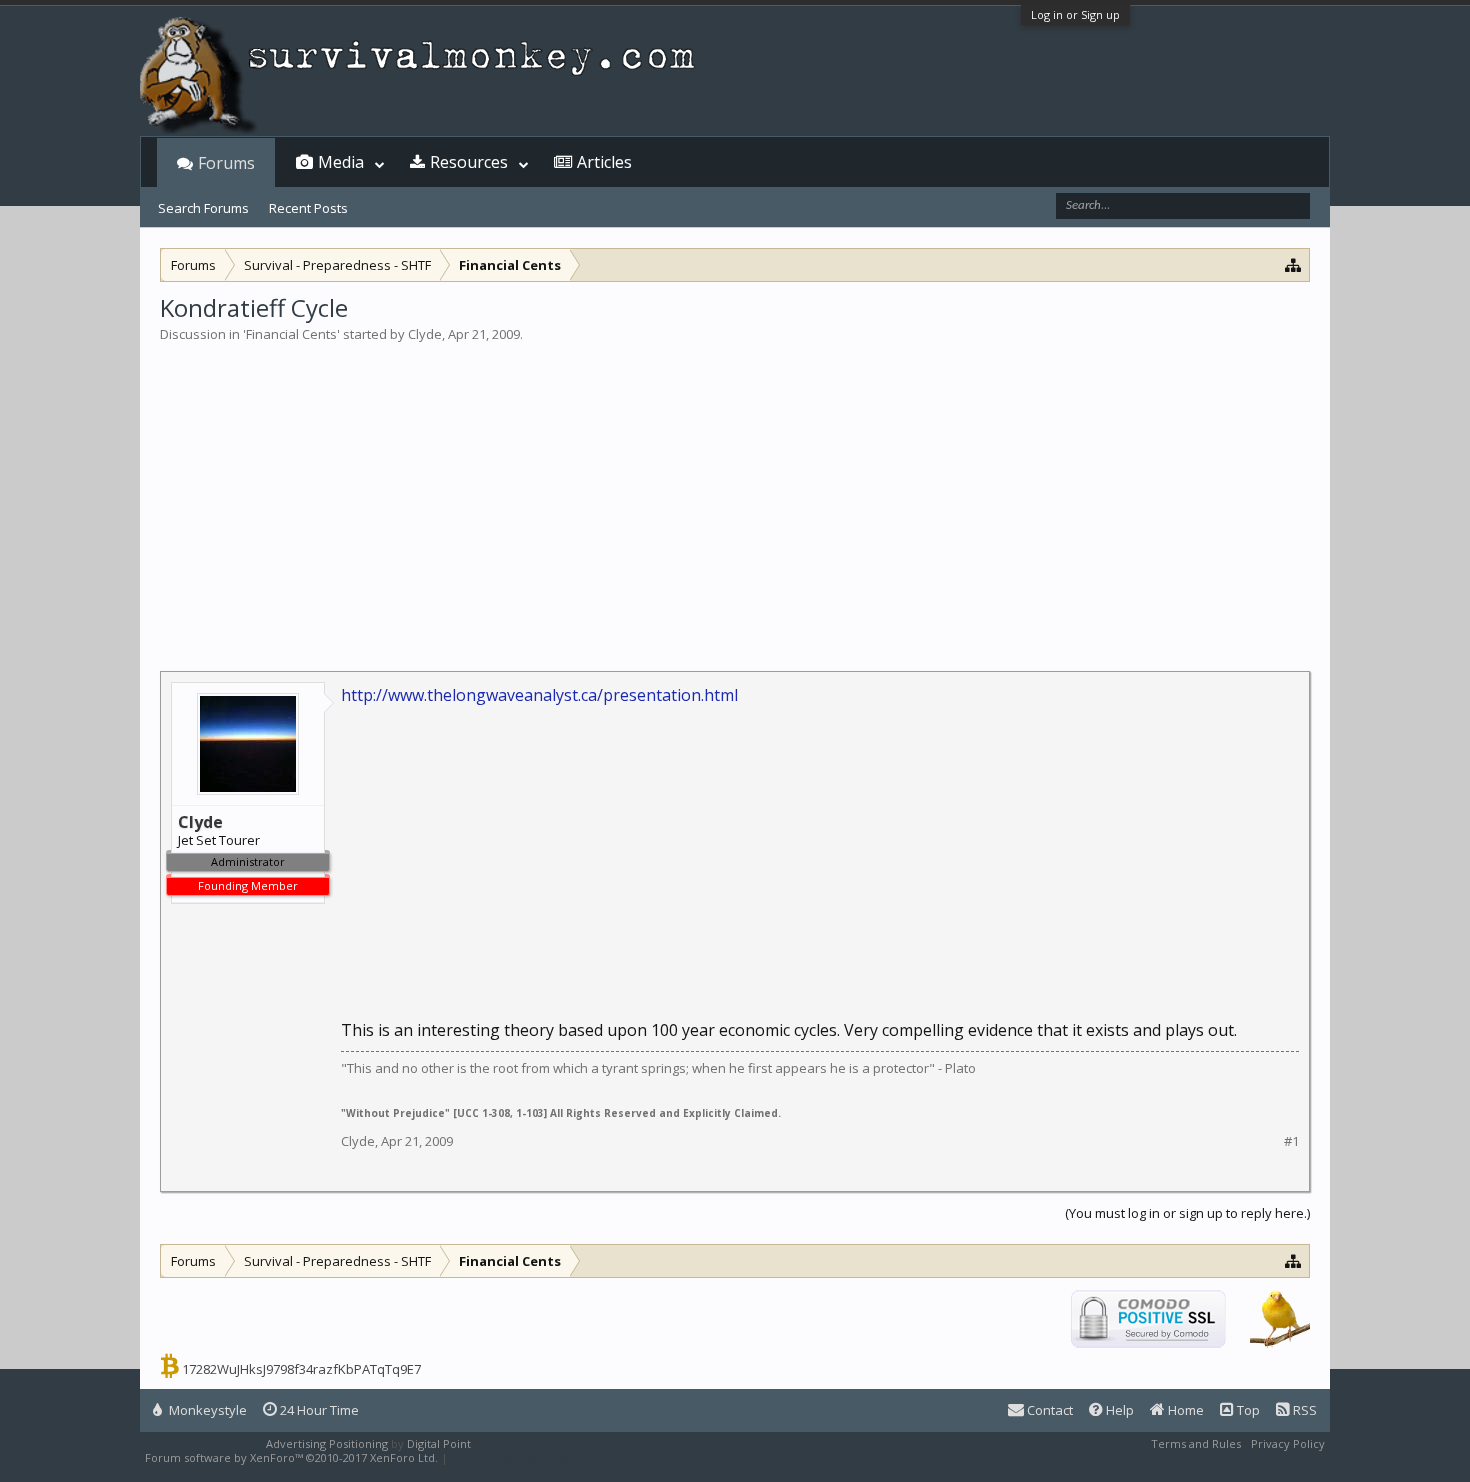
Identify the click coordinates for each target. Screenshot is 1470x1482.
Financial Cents (291, 334)
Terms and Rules (1196, 1443)
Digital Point (439, 1443)
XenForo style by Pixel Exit (521, 1457)
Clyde (425, 334)
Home (1184, 1410)
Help (1118, 1410)
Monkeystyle (206, 1410)
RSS (1303, 1410)
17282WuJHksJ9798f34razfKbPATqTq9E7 (301, 1369)
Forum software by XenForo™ (291, 1457)
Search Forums (203, 208)
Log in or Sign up (1075, 14)
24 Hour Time (318, 1410)
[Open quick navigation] (1293, 264)
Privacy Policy (1288, 1443)
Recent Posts (308, 208)
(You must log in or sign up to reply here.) (1187, 1213)
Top (1247, 1410)
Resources (469, 162)
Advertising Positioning (327, 1443)
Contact (1048, 1410)
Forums (226, 163)
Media (341, 162)
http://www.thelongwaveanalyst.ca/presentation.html (539, 695)
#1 (1291, 1141)
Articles (604, 162)
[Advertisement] (735, 494)
